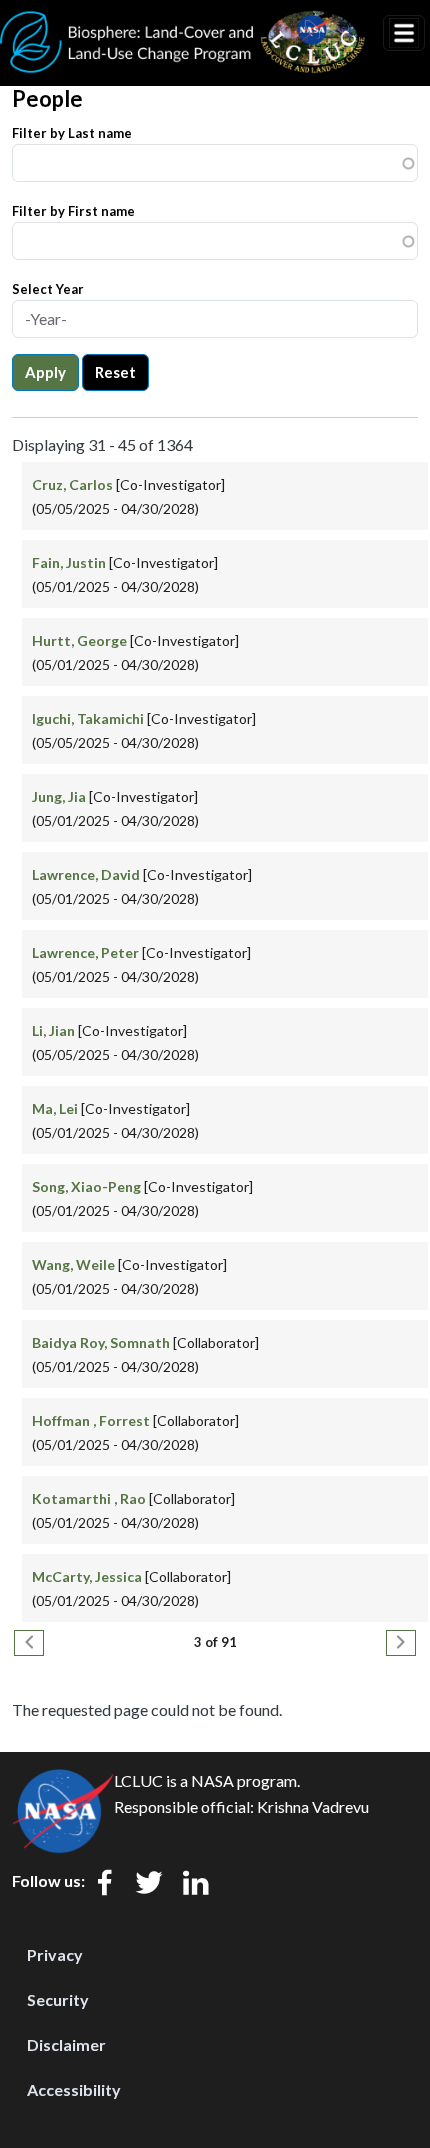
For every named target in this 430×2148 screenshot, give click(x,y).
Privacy (55, 1954)
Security (58, 1999)
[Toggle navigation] (404, 33)
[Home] (183, 23)
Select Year (48, 289)
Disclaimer (66, 2044)
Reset (115, 372)
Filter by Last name (72, 133)
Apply (45, 372)
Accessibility (74, 2089)
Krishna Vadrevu (313, 1806)
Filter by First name (73, 211)
